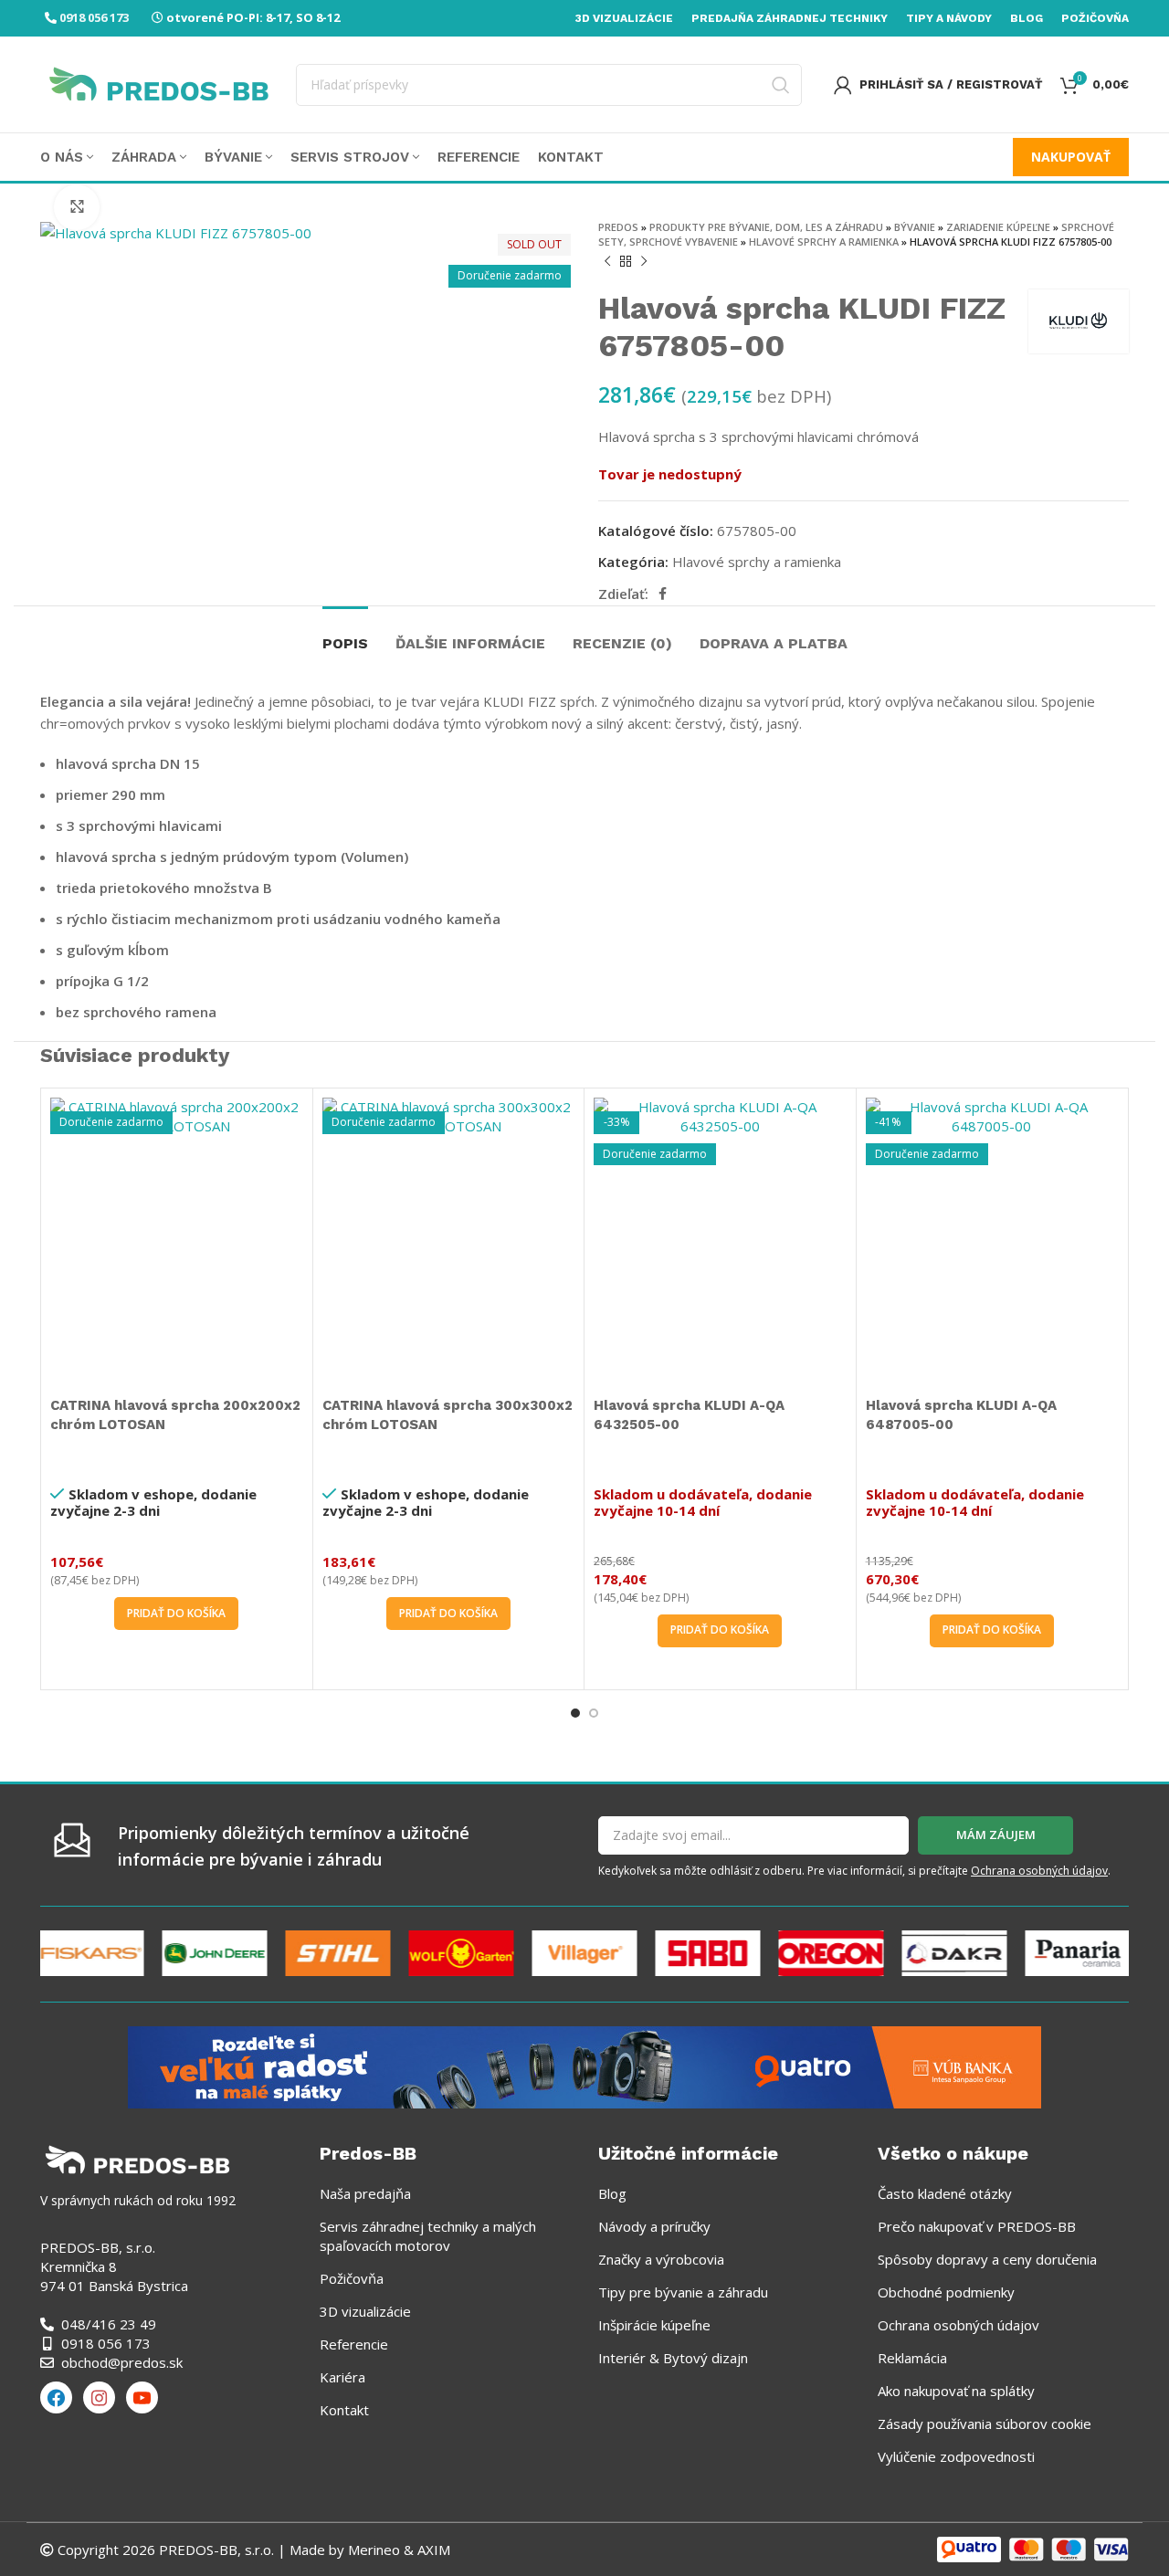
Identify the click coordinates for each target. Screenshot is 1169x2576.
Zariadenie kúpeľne (998, 227)
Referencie (354, 2344)
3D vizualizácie (365, 2311)
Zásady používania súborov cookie (985, 2424)
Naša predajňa (365, 2193)
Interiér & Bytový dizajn (673, 2358)
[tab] (345, 634)
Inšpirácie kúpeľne (654, 2325)
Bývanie (915, 227)
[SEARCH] (781, 85)
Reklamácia (912, 2358)
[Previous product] (607, 262)
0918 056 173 (94, 17)
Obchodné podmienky (946, 2292)
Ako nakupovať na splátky (956, 2391)
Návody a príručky (654, 2226)
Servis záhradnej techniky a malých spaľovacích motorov (428, 2236)
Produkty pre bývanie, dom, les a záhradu (766, 227)
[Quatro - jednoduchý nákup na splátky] (584, 2066)
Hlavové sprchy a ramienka (824, 242)
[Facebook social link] (663, 594)
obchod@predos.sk (122, 2362)
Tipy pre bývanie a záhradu (683, 2292)
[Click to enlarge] (77, 207)
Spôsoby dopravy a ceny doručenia (987, 2259)
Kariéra (342, 2377)
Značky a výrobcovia (661, 2259)
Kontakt (344, 2410)
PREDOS (618, 227)
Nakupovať (1071, 157)
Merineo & (381, 2550)
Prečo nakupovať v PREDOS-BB (977, 2226)
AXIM (432, 2550)
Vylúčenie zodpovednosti (956, 2456)
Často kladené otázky (945, 2193)
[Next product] (644, 262)
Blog (612, 2193)
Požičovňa (352, 2278)
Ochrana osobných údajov (1039, 1871)
